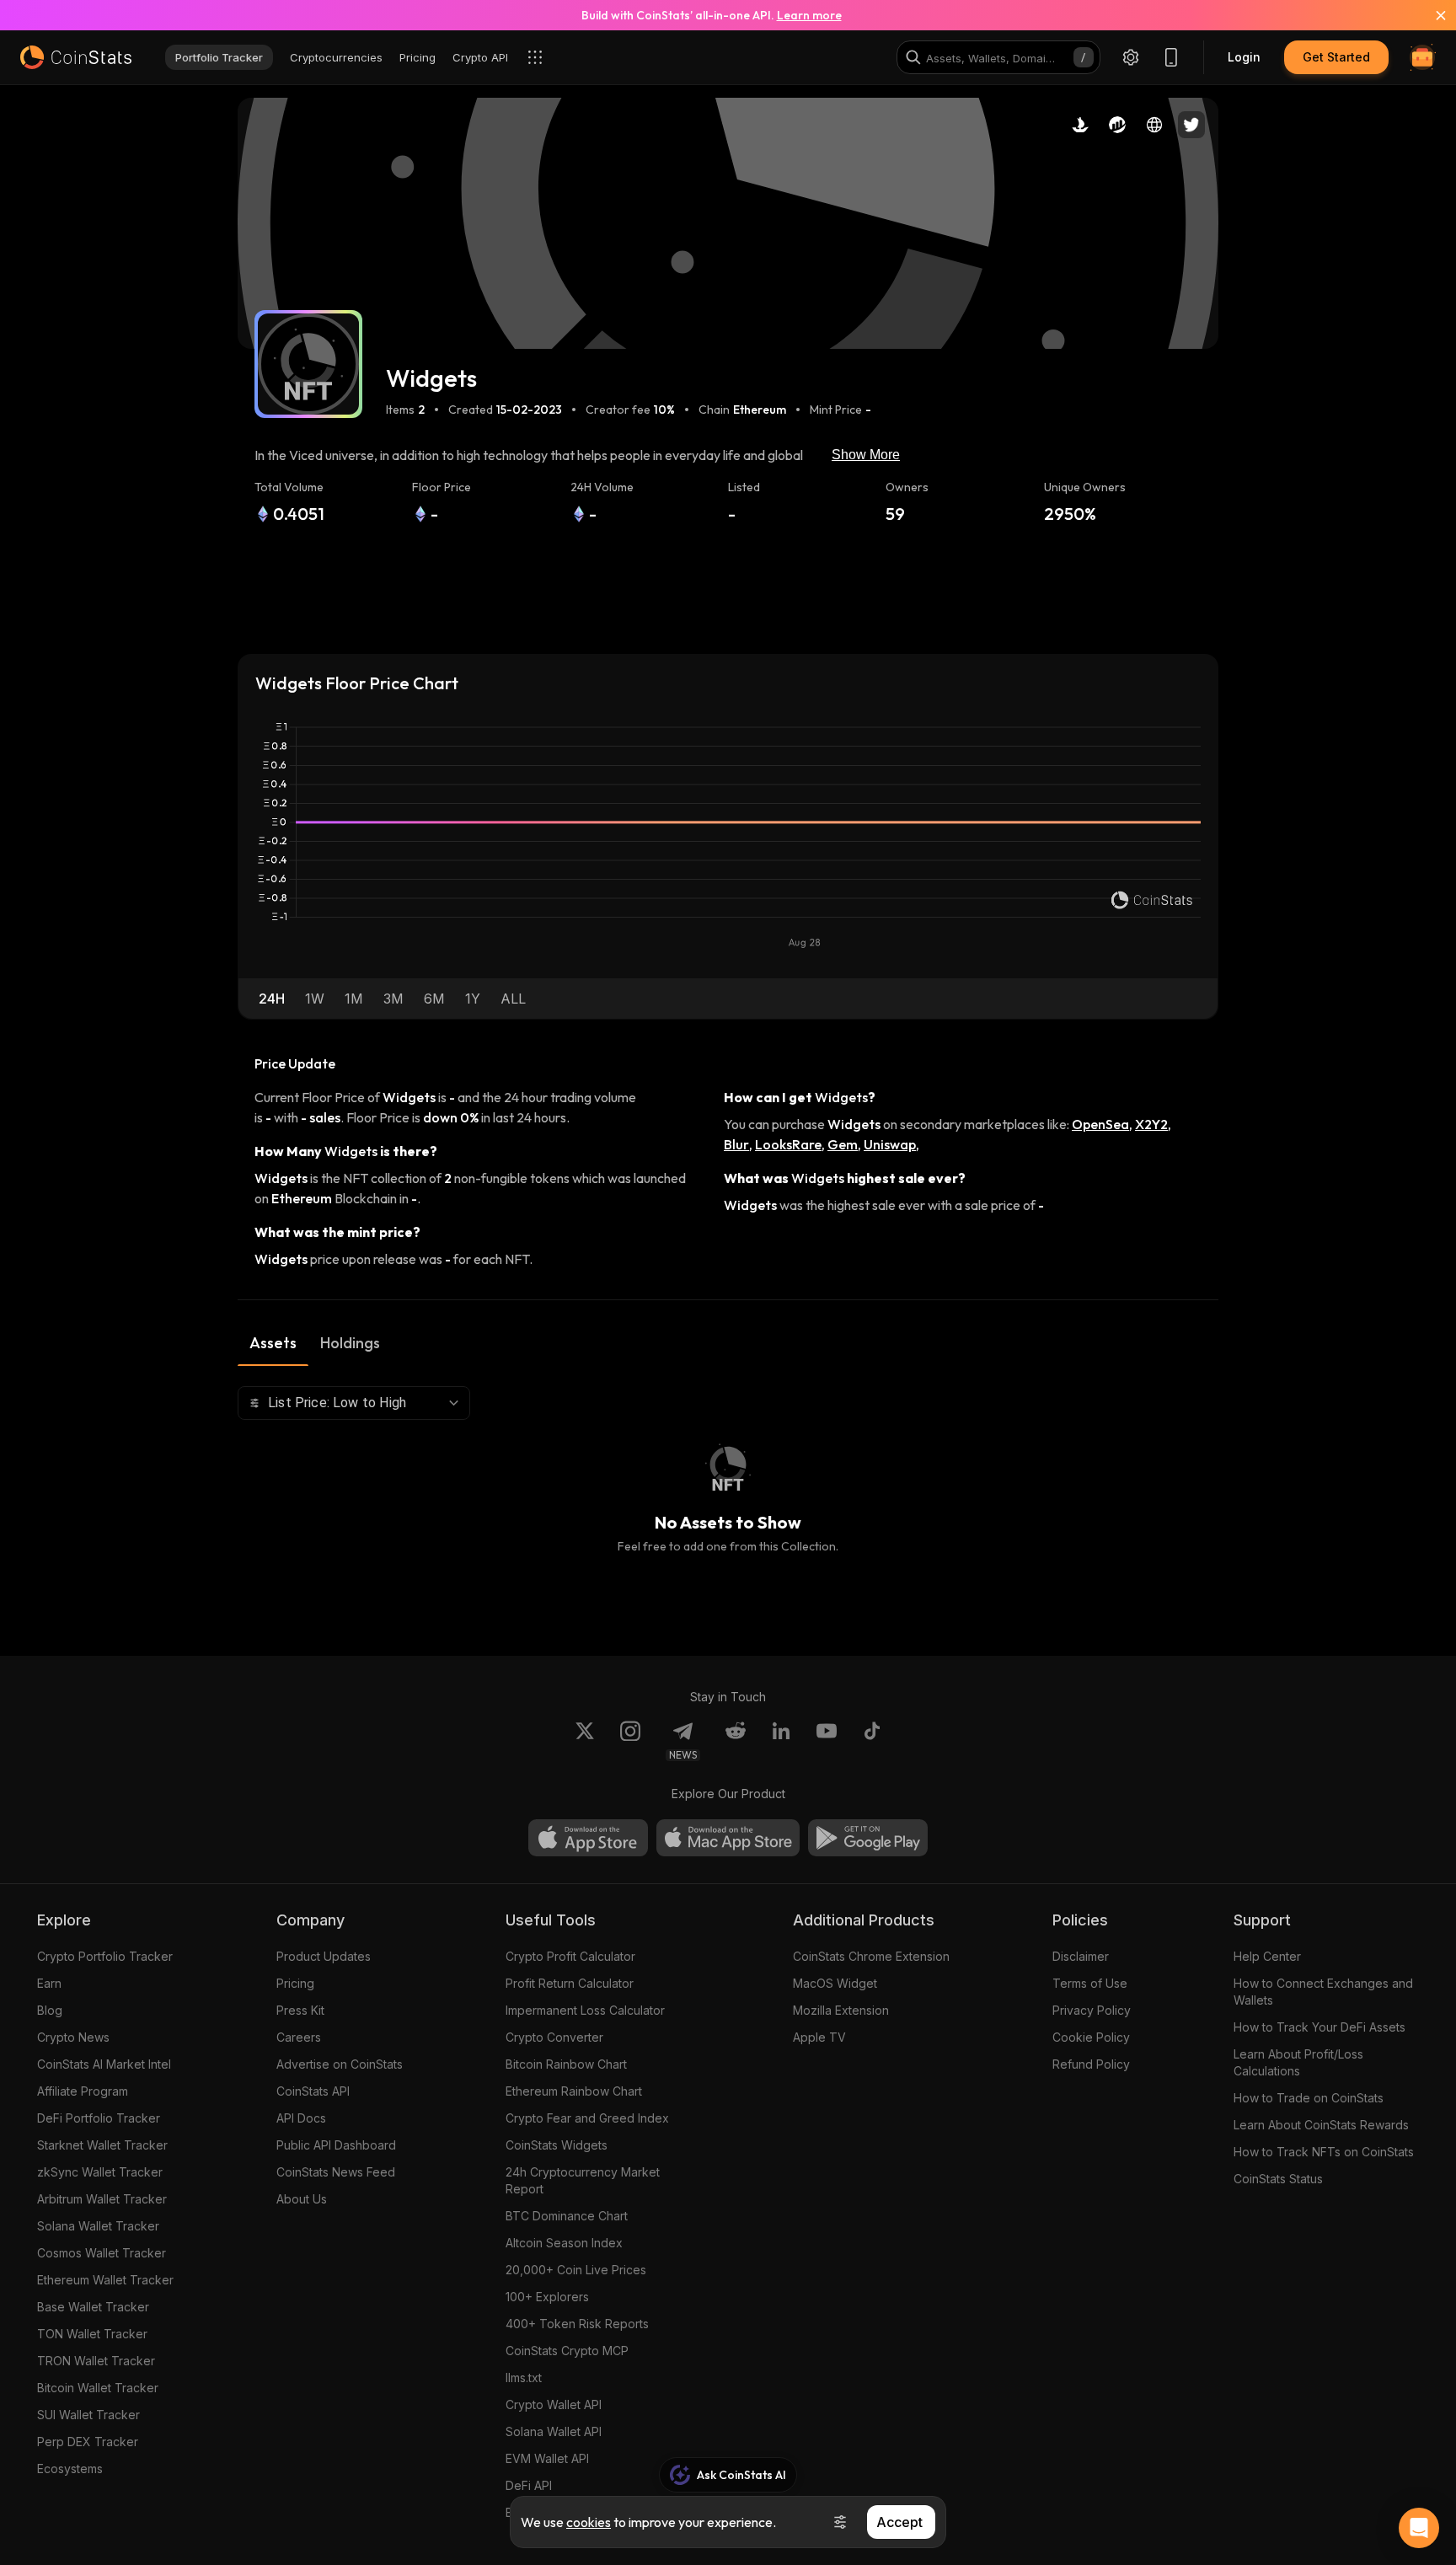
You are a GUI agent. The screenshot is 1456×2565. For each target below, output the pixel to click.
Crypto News (73, 2037)
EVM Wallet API (547, 2458)
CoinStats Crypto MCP (567, 2351)
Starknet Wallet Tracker (102, 2145)
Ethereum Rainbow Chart (574, 2091)
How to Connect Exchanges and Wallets (1323, 1992)
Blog (50, 2010)
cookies (589, 2522)
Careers (299, 2037)
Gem (843, 1144)
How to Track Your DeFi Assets (1319, 2027)
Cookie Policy (1091, 2037)
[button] (272, 999)
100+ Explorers (547, 2297)
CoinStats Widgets (557, 2145)
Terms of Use (1090, 1983)
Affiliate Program (83, 2091)
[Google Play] (868, 1838)
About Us (302, 2199)
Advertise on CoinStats (340, 2064)
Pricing (295, 1983)
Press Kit (300, 2010)
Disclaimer (1081, 1956)
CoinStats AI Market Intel (104, 2064)
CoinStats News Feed (336, 2172)
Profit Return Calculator (570, 1983)
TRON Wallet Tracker (96, 2361)
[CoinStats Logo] (76, 57)
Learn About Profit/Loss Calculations (1298, 2062)
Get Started (1336, 57)
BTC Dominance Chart (567, 2216)
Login (1244, 57)
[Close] (1431, 15)
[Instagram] (630, 1741)
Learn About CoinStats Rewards (1321, 2125)
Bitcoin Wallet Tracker (98, 2388)
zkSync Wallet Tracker (100, 2172)
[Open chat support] (1419, 2528)
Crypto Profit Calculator (570, 1956)
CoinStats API (313, 2091)
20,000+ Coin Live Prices (576, 2270)
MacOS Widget (835, 1983)
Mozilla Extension (841, 2010)
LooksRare (788, 1144)
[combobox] (354, 1403)
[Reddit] (736, 1741)
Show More (866, 455)
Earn (49, 1983)
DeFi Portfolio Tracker (99, 2118)
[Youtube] (827, 1741)
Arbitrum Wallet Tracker (102, 2199)
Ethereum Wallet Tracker (105, 2280)
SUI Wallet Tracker (88, 2415)
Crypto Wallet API (554, 2404)
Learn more (809, 15)
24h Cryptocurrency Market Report (583, 2180)
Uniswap (890, 1144)
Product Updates (324, 1956)
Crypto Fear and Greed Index (587, 2118)
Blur (736, 1144)
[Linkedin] (781, 1741)
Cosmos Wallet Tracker (102, 2253)
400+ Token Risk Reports (577, 2324)
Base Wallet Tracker (93, 2307)
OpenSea (1100, 1124)
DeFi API (529, 2485)
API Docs (301, 2118)
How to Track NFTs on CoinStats (1324, 2152)
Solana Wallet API (554, 2431)
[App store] (588, 1838)
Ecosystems (70, 2469)
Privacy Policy (1092, 2010)
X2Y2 (1151, 1124)
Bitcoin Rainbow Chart (566, 2064)
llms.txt (524, 2378)
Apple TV (819, 2037)
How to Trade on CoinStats (1309, 2098)
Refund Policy (1091, 2064)
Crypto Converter (554, 2037)
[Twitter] (585, 1741)
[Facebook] (872, 1741)
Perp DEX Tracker (88, 2442)
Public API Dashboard (336, 2145)
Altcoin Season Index (564, 2243)
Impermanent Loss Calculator (585, 2010)
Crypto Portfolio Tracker (105, 1956)
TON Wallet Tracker (92, 2334)
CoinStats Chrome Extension (871, 1956)
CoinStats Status (1278, 2179)
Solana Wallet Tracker (98, 2226)
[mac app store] (728, 1838)
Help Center (1267, 1956)
